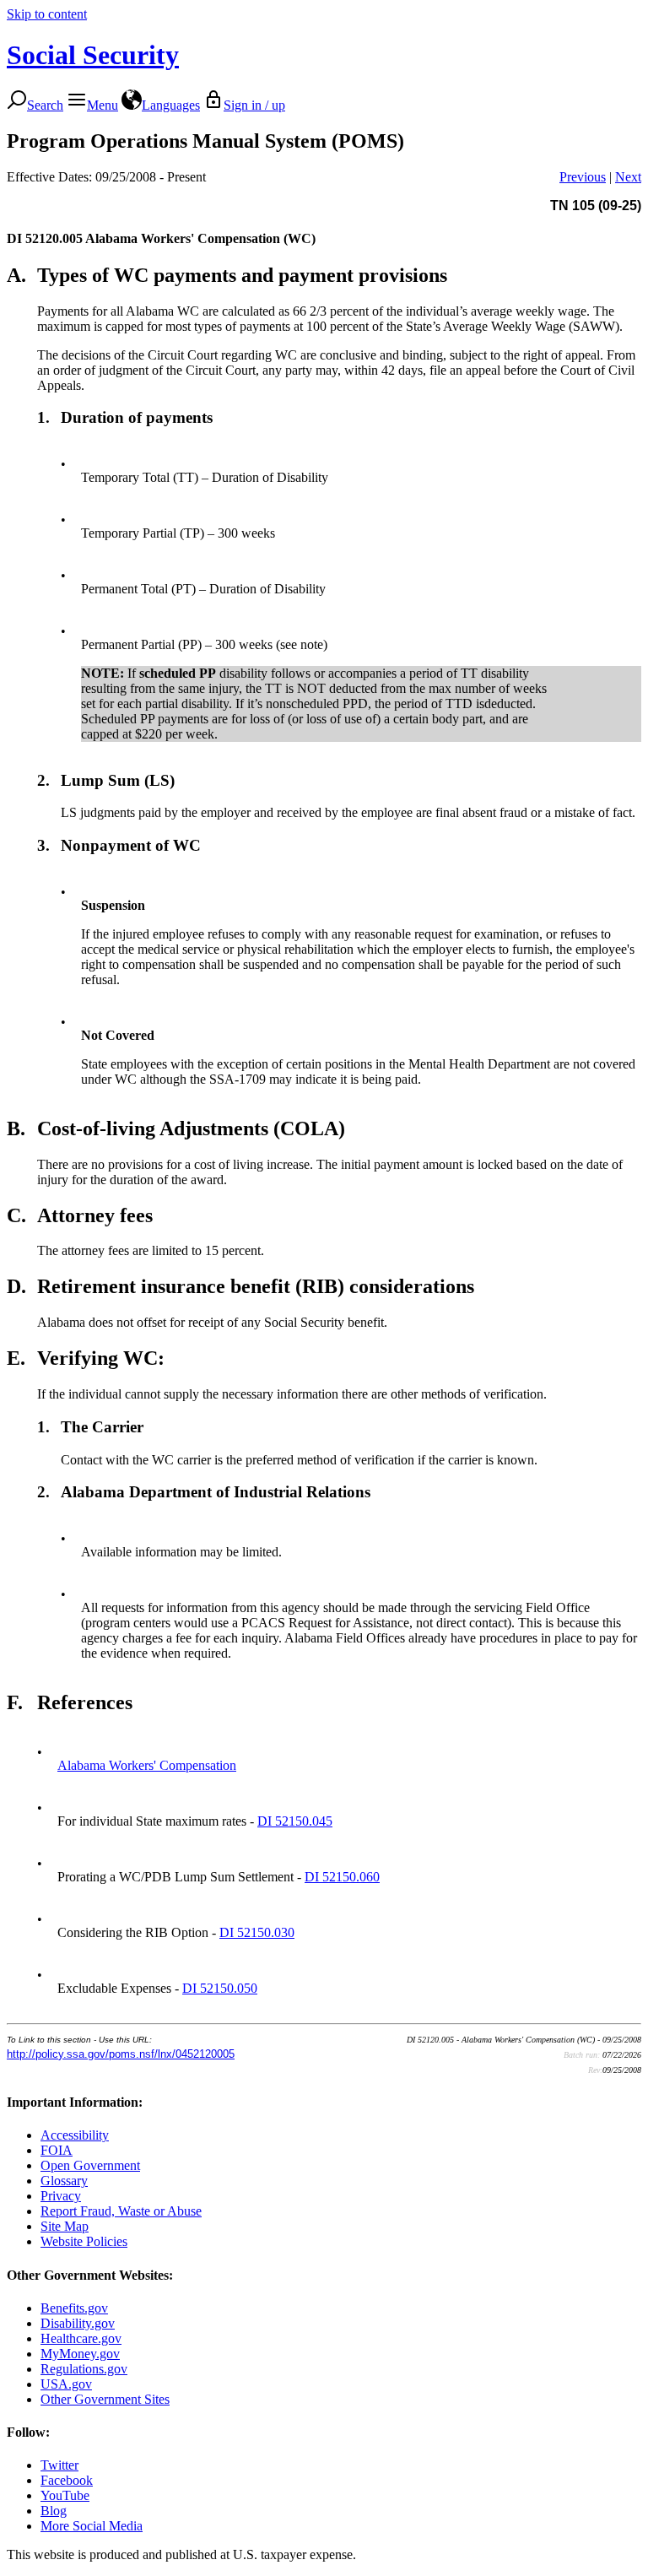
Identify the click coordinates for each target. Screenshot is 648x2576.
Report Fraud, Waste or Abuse (121, 2211)
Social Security (93, 55)
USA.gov (66, 2384)
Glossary (64, 2181)
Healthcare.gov (81, 2338)
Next (628, 177)
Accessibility (75, 2135)
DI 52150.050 (220, 1988)
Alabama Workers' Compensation (147, 1765)
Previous (583, 177)
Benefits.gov (74, 2308)
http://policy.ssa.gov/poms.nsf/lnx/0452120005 (121, 2054)
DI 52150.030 (257, 1932)
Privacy (61, 2196)
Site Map (65, 2226)
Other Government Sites (105, 2399)
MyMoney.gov (80, 2354)
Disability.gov (78, 2323)
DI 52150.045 (295, 1821)
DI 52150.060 (342, 1877)
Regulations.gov (84, 2369)
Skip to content (47, 14)
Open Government (90, 2165)
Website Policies (84, 2241)
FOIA (57, 2150)
